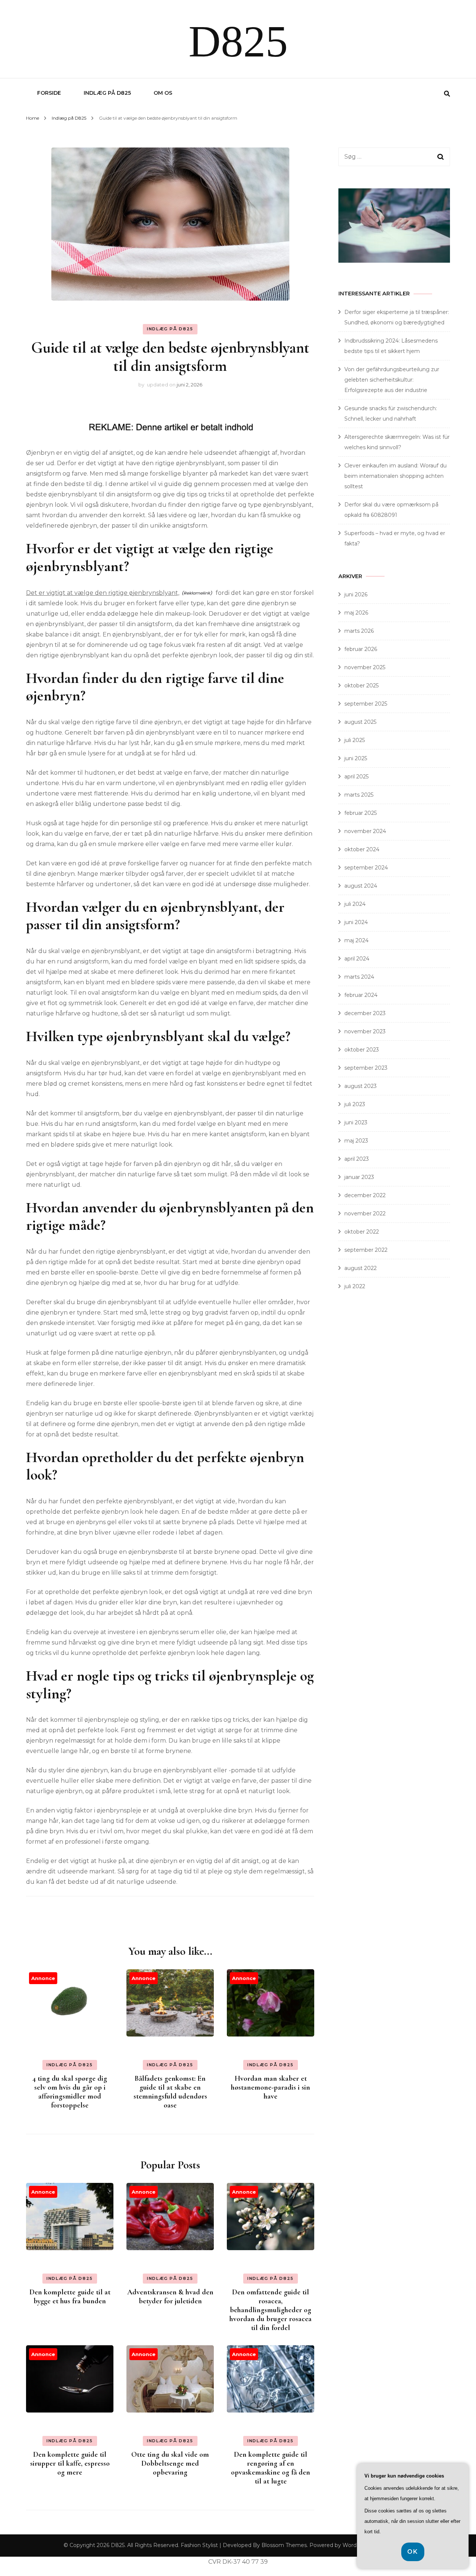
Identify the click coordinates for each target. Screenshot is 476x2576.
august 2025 (360, 722)
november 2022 (365, 1214)
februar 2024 (361, 995)
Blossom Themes (284, 2545)
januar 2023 (359, 1177)
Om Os (163, 93)
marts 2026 (359, 631)
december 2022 (365, 1195)
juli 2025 (355, 740)
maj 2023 (356, 1141)
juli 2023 (355, 1104)
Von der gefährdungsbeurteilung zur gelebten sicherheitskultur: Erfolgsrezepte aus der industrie (392, 380)
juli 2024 (355, 904)
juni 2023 (356, 1122)
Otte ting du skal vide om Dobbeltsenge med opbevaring (170, 2463)
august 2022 (361, 1268)
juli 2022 (355, 1286)
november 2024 (365, 831)
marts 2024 (359, 977)
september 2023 (366, 1068)
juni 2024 (356, 922)
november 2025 (365, 667)
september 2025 (366, 704)
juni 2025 (356, 758)
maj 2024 (356, 940)
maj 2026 (356, 613)
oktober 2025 (361, 686)
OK (413, 2552)
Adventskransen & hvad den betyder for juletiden (170, 2297)
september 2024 (366, 868)
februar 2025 (361, 813)
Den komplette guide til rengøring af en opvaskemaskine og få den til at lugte (271, 2468)
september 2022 (366, 1250)
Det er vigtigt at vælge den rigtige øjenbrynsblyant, (103, 593)
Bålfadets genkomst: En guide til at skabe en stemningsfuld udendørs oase (170, 2092)
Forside (49, 93)
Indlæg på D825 (107, 93)
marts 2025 (359, 795)
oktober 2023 (362, 1050)
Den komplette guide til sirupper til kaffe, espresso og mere (70, 2463)
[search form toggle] (447, 94)
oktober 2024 (362, 849)
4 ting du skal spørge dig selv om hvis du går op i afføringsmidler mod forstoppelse (70, 2092)
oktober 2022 (362, 1232)
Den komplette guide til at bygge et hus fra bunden (70, 2297)
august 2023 (361, 1086)
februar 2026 (361, 649)
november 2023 (365, 1031)
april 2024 (357, 959)
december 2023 (365, 1013)
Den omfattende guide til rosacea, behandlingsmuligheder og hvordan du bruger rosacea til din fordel (271, 2310)
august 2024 (361, 886)
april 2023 (357, 1159)
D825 (238, 41)
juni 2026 (356, 594)
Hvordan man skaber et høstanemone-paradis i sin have (271, 2087)
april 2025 (356, 777)
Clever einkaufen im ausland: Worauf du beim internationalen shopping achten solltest (395, 476)
